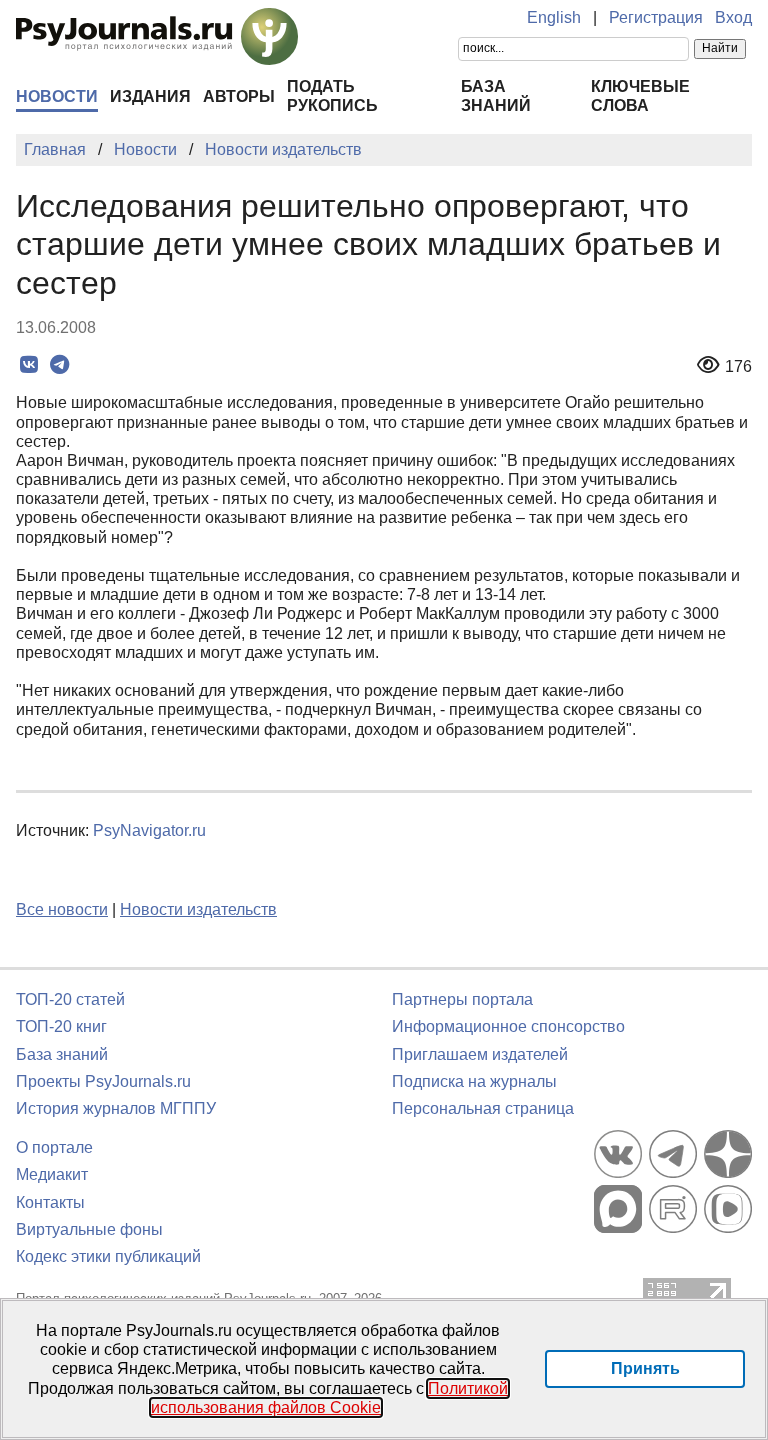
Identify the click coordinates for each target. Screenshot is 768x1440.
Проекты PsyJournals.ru (103, 1081)
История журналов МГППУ (116, 1108)
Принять (645, 1368)
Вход (733, 17)
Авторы (239, 96)
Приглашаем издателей (480, 1054)
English (554, 17)
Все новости (62, 909)
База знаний (62, 1054)
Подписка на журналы (474, 1081)
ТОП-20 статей (70, 999)
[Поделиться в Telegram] (59, 365)
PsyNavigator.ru (149, 830)
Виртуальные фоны (89, 1229)
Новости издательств (198, 909)
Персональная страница (483, 1108)
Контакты (50, 1202)
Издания (150, 96)
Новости (57, 96)
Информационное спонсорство (508, 1026)
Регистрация (656, 17)
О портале (54, 1147)
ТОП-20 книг (61, 1026)
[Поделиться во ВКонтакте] (28, 365)
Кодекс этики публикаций (108, 1256)
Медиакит (52, 1174)
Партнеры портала (462, 999)
